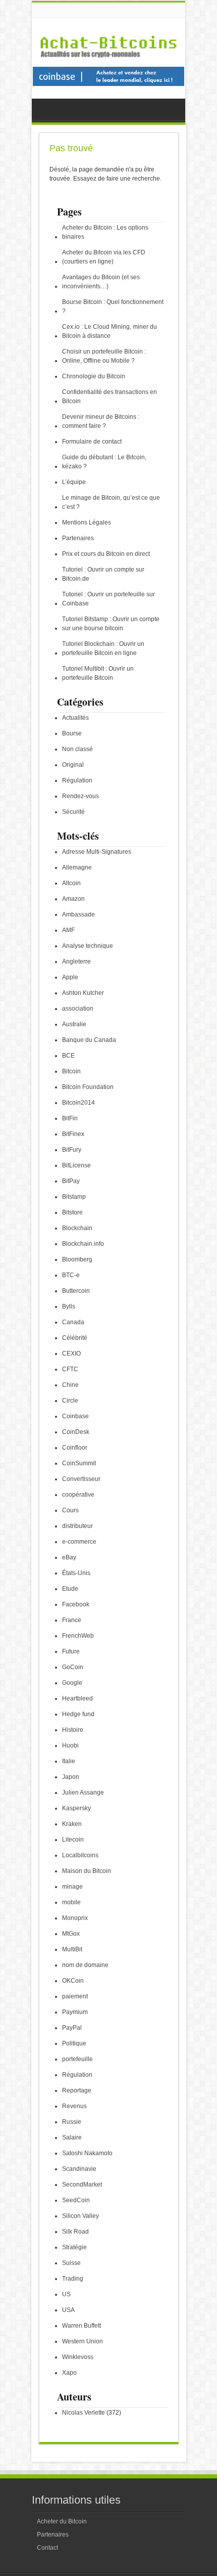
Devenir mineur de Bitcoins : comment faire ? (101, 421)
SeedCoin (76, 2200)
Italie (69, 1761)
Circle (70, 1401)
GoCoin (73, 1667)
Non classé (77, 749)
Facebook (76, 1604)
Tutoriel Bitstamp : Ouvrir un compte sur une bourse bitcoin (111, 624)
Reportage (77, 2090)
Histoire (73, 1730)
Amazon (73, 899)
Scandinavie (79, 2169)
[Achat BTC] (108, 84)
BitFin (70, 1118)
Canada (73, 1322)
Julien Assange (83, 1793)
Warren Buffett (82, 2326)
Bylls (69, 1306)
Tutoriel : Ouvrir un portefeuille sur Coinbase (108, 599)
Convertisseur (81, 1479)
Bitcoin (71, 1071)
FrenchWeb (78, 1636)
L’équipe (74, 482)
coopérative (78, 1495)
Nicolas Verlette (84, 2413)
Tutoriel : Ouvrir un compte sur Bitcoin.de (103, 574)
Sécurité (73, 812)
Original (73, 765)
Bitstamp (74, 1197)
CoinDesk (76, 1432)
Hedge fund (78, 1714)
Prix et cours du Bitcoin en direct (106, 554)
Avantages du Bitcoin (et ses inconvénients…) (101, 282)
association (78, 1009)
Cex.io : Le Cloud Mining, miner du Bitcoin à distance (110, 331)
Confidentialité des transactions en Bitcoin (110, 397)
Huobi (70, 1745)
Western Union (83, 2341)
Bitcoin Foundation (88, 1087)
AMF (68, 930)
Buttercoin (76, 1291)
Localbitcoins (80, 1855)
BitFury (72, 1150)
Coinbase (75, 1416)
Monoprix (75, 1918)
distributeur (77, 1526)
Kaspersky (76, 1808)
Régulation (77, 780)
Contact (47, 2548)
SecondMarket (82, 2185)
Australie (74, 1024)
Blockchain (77, 1228)
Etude (70, 1589)
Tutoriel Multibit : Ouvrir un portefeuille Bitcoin (98, 673)
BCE (68, 1056)
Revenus (74, 2106)
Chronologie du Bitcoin (94, 376)
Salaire (72, 2137)
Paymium (75, 2012)
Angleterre (76, 962)
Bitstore (72, 1212)
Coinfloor (75, 1448)
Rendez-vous (80, 796)
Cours (70, 1510)
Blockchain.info (83, 1244)
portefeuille (77, 2059)
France (72, 1620)
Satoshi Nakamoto (87, 2153)
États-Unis (76, 1573)
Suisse (71, 2263)
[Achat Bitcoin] (108, 63)
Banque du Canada (89, 1040)
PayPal (72, 2028)
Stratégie (74, 2247)
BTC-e (71, 1275)
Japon (71, 1777)
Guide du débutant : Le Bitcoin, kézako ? (104, 462)
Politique (74, 2043)
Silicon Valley (80, 2216)
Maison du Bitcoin (87, 1871)
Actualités (75, 718)
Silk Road (75, 2232)
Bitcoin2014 (78, 1103)
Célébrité (75, 1338)
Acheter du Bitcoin (62, 2521)
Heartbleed (77, 1698)
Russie (72, 2122)
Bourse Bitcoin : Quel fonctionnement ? (113, 307)
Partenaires (78, 538)
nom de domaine (85, 1965)
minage (72, 1887)
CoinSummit (79, 1463)
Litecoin (73, 1840)
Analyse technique (88, 946)
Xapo (69, 2373)
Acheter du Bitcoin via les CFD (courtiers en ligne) (104, 257)
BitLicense (76, 1165)
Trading (73, 2279)
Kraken (72, 1824)
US (66, 2294)
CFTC (70, 1369)
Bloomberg (77, 1259)
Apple (70, 977)
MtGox (71, 1934)
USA (68, 2310)
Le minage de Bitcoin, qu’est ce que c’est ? (111, 502)
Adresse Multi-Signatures (97, 852)
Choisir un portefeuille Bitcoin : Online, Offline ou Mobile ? (104, 356)
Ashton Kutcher (83, 993)
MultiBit (72, 1949)
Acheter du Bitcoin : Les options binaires (105, 232)
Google (72, 1683)
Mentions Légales (87, 522)
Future (71, 1651)
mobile (71, 1902)
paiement (75, 1996)
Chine (70, 1385)
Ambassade (78, 914)
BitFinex (73, 1134)
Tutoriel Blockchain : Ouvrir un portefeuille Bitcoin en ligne (103, 648)
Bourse (72, 733)
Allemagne (77, 867)
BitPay (71, 1181)
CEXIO (71, 1354)
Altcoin (71, 883)
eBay (69, 1557)
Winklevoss (78, 2357)
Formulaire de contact (92, 442)
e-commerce (79, 1542)
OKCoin (73, 1981)
